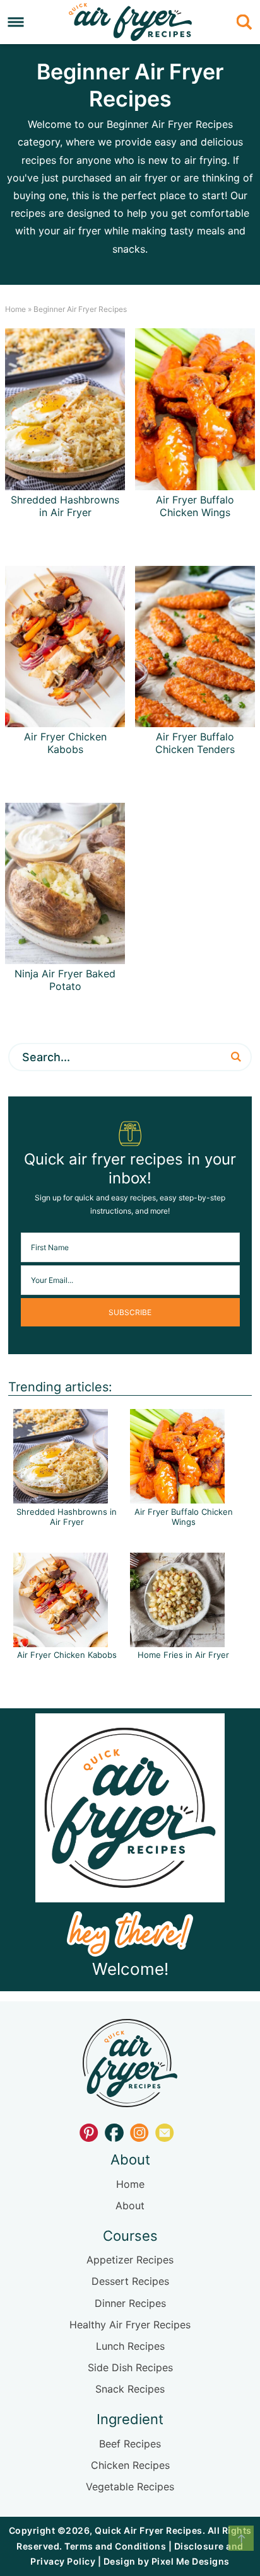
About (130, 2205)
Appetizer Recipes (130, 2260)
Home (15, 309)
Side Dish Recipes (130, 2367)
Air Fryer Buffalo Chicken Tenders (195, 743)
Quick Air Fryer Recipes (130, 22)
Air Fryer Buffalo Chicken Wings (195, 506)
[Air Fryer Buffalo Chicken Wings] (177, 1497)
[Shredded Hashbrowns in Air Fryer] (61, 1497)
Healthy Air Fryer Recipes (130, 2325)
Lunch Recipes (130, 2346)
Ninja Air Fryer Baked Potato (65, 980)
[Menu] (16, 22)
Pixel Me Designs (191, 2561)
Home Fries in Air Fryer (183, 1655)
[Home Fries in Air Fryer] (177, 1641)
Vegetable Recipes (130, 2487)
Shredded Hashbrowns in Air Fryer (65, 506)
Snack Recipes (130, 2389)
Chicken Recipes (130, 2465)
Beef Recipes (130, 2444)
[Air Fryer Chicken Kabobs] (61, 1641)
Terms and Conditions (115, 2546)
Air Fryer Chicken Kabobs (65, 743)
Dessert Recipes (130, 2281)
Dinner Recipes (130, 2303)
